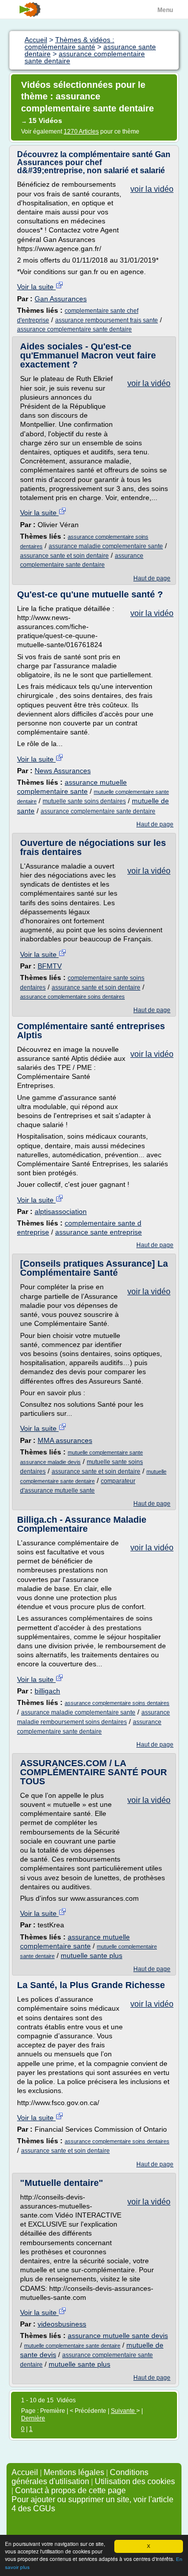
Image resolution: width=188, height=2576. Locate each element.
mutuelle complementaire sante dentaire (72, 2346)
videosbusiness (62, 2324)
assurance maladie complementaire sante (106, 546)
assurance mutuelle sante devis (118, 2336)
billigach (47, 1691)
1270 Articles (81, 132)
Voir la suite (36, 287)
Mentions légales (74, 2472)
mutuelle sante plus (91, 1955)
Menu (165, 10)
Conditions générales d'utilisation (80, 2477)
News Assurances (63, 771)
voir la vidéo (152, 189)
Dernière (33, 2418)
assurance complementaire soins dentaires (72, 997)
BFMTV (50, 966)
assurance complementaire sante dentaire (74, 329)
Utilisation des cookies (135, 2481)
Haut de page (152, 578)
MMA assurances (65, 1440)
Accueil (25, 2472)
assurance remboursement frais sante (107, 320)
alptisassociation (61, 1211)
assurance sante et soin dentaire (64, 556)
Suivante (124, 2411)
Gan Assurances (61, 299)
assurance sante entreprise (99, 1232)
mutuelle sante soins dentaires (84, 801)
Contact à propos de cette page (70, 2490)
